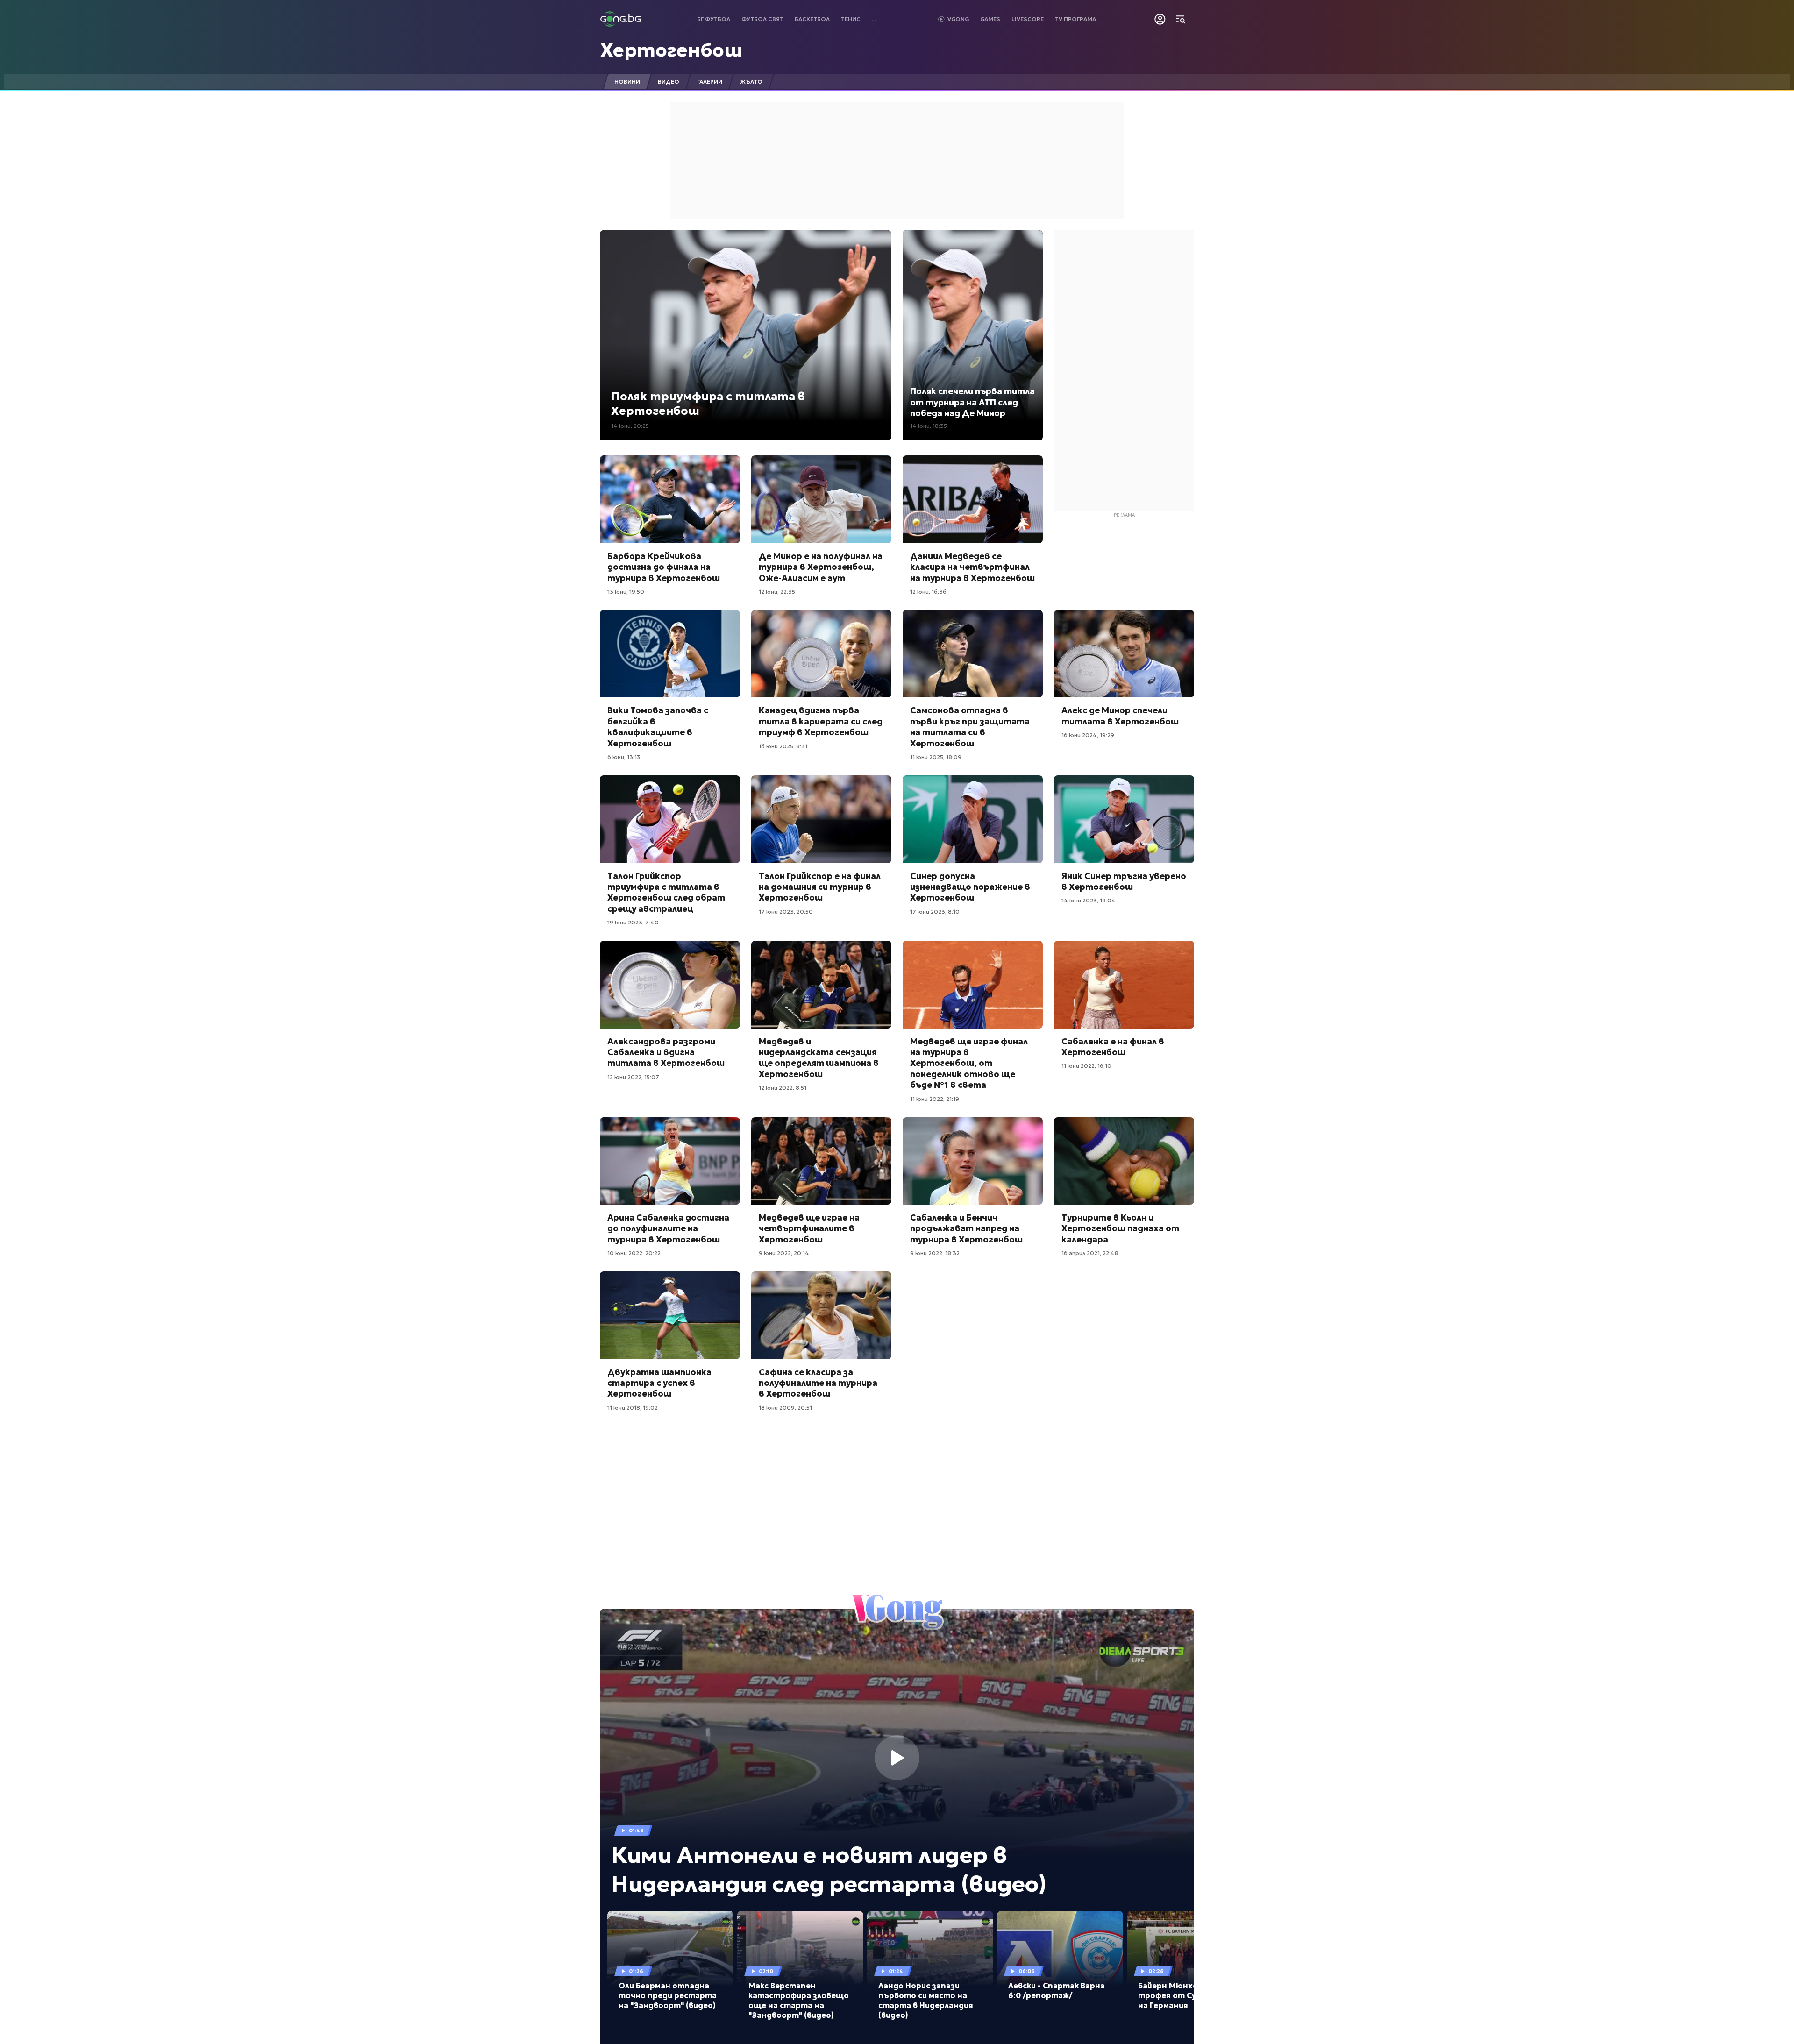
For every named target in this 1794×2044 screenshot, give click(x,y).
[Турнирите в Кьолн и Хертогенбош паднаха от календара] (1124, 1161)
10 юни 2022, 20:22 (634, 1253)
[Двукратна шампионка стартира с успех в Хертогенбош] (670, 1315)
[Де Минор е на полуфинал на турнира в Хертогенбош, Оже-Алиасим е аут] (821, 499)
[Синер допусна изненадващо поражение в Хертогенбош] (973, 819)
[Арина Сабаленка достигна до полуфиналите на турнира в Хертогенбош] (670, 1161)
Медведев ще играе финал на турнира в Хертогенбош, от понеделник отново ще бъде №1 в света (969, 1063)
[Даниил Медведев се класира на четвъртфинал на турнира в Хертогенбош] (973, 499)
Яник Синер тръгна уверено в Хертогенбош (1124, 881)
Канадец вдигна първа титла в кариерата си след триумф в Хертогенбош (821, 721)
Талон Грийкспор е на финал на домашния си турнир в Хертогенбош (820, 887)
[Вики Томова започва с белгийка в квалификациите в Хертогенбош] (670, 654)
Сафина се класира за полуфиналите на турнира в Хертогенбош (818, 1383)
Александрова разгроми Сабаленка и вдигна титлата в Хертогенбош (666, 1052)
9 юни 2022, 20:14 (784, 1253)
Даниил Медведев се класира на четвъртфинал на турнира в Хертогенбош (972, 567)
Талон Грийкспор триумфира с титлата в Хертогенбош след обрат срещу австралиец (666, 892)
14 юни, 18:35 (929, 426)
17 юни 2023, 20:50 (786, 912)
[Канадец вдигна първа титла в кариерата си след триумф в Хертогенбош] (821, 654)
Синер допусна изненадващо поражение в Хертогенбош (970, 887)
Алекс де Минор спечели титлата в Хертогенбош (1120, 716)
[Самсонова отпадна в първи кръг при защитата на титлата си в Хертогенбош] (973, 654)
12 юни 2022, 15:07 (633, 1077)
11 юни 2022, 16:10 (1086, 1066)
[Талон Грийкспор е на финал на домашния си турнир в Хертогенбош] (821, 819)
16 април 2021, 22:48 (1090, 1253)
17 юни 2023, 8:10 (935, 912)
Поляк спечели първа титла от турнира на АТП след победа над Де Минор (972, 402)
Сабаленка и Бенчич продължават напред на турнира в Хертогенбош (966, 1228)
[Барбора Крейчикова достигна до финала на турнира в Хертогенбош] (670, 499)
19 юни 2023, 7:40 (633, 922)
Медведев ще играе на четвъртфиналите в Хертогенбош (809, 1228)
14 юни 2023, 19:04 (1089, 900)
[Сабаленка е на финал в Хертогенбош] (1124, 985)
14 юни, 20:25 (630, 426)
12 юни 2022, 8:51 (783, 1088)
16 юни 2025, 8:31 (783, 746)
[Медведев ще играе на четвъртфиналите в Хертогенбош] (821, 1161)
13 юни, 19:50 (626, 592)
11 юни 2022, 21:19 (935, 1099)
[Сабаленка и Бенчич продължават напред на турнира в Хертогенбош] (973, 1161)
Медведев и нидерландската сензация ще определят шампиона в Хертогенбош (819, 1058)
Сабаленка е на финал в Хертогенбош (1113, 1047)
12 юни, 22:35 (777, 592)
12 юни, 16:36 (928, 592)
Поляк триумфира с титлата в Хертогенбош (708, 404)
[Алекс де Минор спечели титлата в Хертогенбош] (1124, 654)
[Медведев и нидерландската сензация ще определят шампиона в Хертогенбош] (821, 985)
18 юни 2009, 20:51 (785, 1408)
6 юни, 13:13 (624, 757)
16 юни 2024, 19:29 (1088, 735)
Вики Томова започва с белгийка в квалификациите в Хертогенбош (658, 727)
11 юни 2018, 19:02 (633, 1408)
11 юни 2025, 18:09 (936, 757)
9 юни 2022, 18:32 (935, 1253)
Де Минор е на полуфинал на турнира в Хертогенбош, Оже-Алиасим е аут (821, 567)
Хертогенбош (671, 50)
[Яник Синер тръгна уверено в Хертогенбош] (1124, 819)
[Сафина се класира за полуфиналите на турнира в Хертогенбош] (821, 1315)
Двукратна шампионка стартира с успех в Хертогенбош (659, 1383)
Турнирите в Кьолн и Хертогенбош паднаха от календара (1120, 1228)
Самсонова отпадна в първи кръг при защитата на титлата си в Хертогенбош (970, 727)
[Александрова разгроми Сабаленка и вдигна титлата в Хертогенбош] (670, 985)
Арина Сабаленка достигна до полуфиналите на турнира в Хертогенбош (668, 1228)
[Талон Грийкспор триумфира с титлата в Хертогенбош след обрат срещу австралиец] (670, 819)
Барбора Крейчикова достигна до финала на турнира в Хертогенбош (664, 567)
